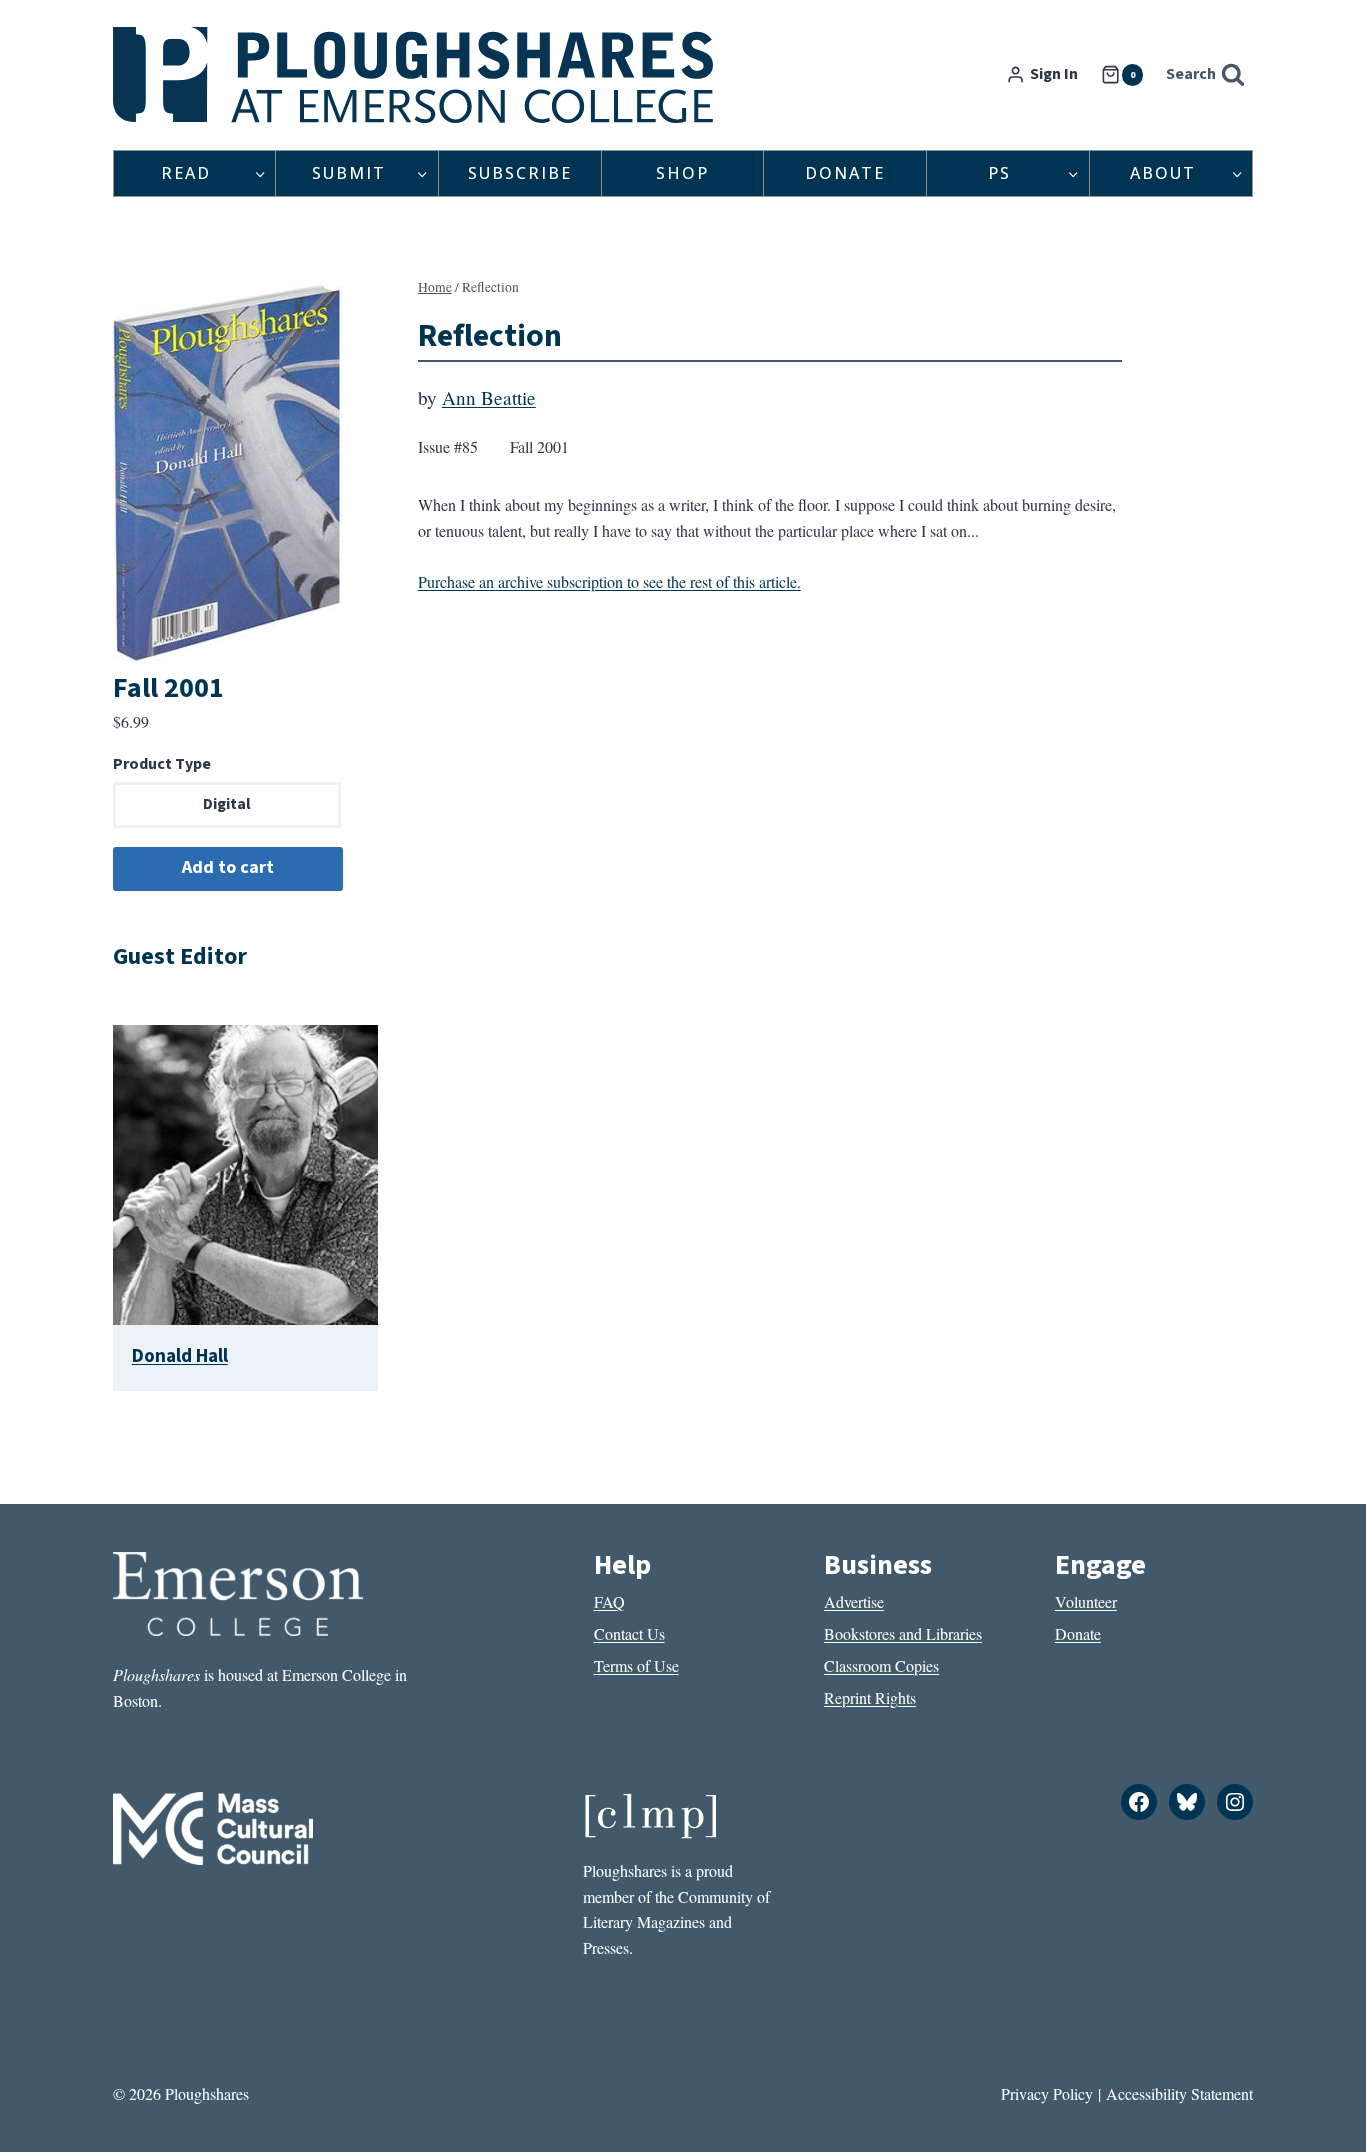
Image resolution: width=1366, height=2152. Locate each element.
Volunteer (1086, 1601)
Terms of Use (636, 1665)
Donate (845, 173)
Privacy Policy (1047, 2093)
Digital (227, 804)
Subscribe (520, 173)
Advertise (854, 1601)
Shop (682, 173)
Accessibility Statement (1179, 2093)
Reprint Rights (870, 1697)
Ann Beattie (489, 397)
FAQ (609, 1601)
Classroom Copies (881, 1665)
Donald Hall (180, 1356)
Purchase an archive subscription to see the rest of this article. (609, 581)
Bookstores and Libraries (903, 1633)
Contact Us (629, 1633)
